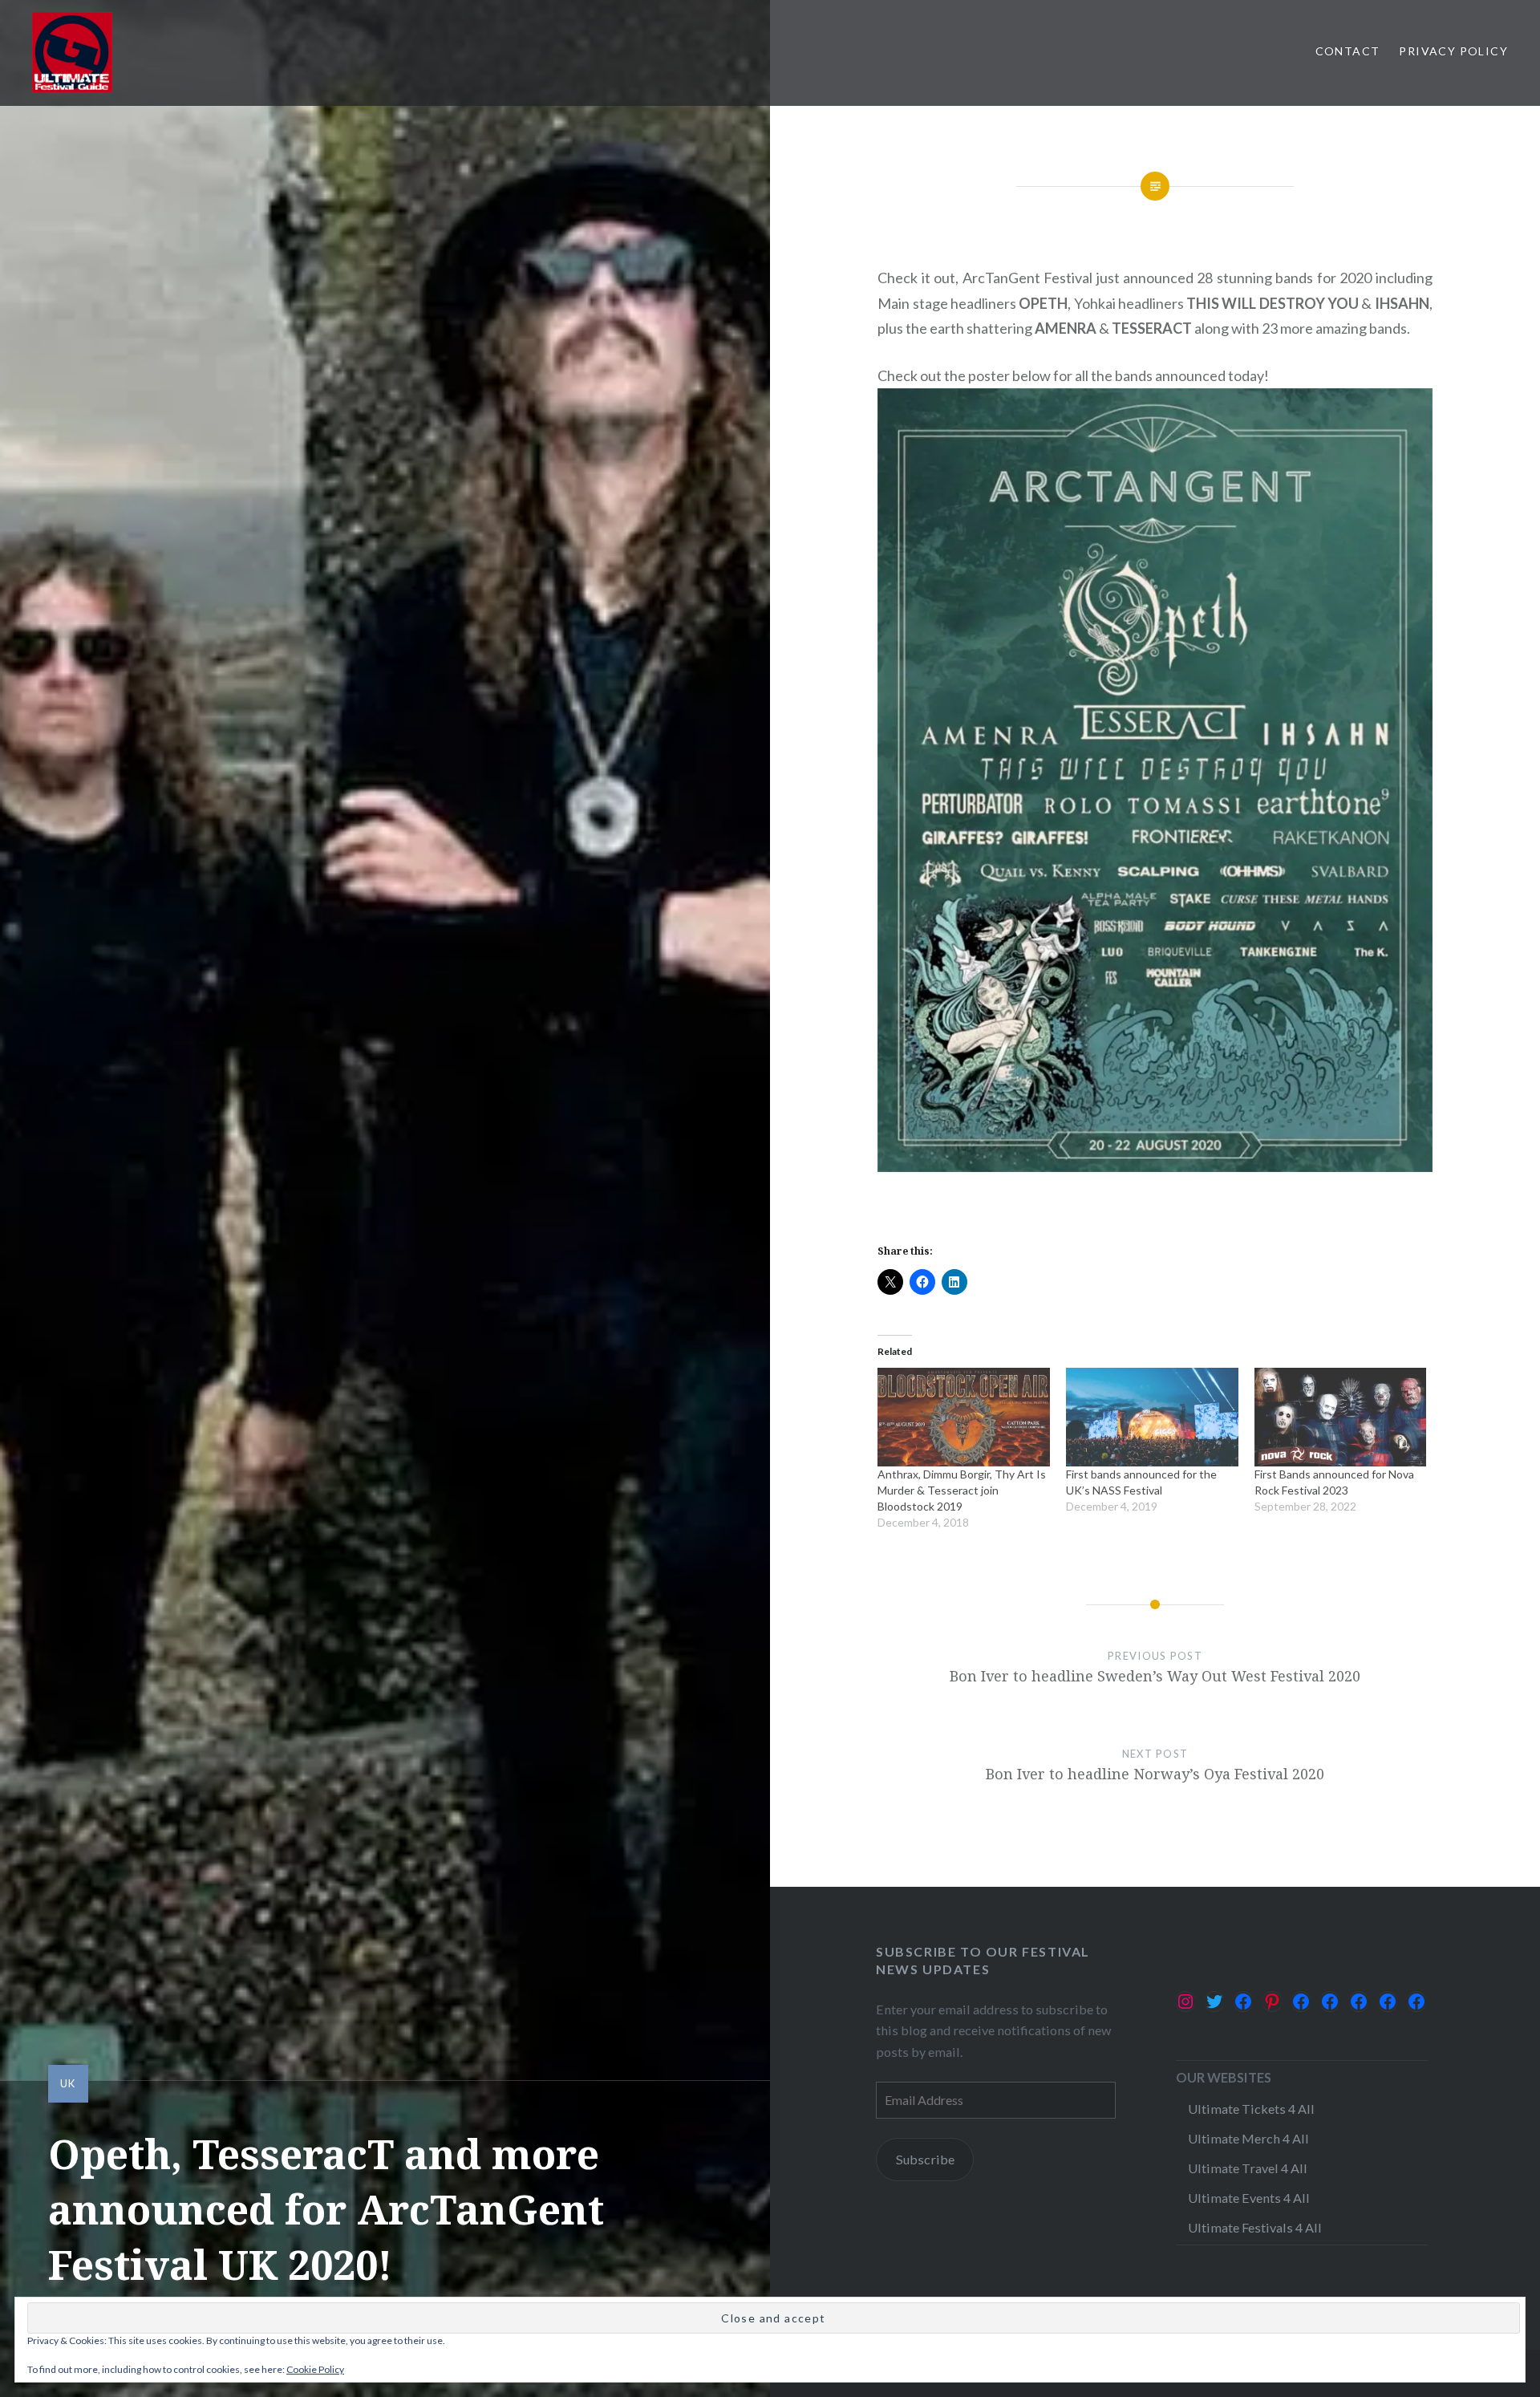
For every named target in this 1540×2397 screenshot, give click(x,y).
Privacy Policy (1453, 51)
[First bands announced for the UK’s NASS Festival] (1152, 1417)
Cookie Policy (315, 2369)
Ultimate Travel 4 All (1248, 2168)
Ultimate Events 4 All (1249, 2198)
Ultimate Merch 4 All (1248, 2138)
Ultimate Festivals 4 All (1255, 2227)
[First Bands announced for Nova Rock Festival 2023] (1341, 1417)
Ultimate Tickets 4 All (1251, 2109)
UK (68, 2083)
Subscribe (925, 2159)
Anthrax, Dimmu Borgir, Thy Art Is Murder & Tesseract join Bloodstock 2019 (962, 1490)
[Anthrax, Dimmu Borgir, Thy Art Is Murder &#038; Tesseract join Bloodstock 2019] (964, 1417)
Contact (1348, 51)
